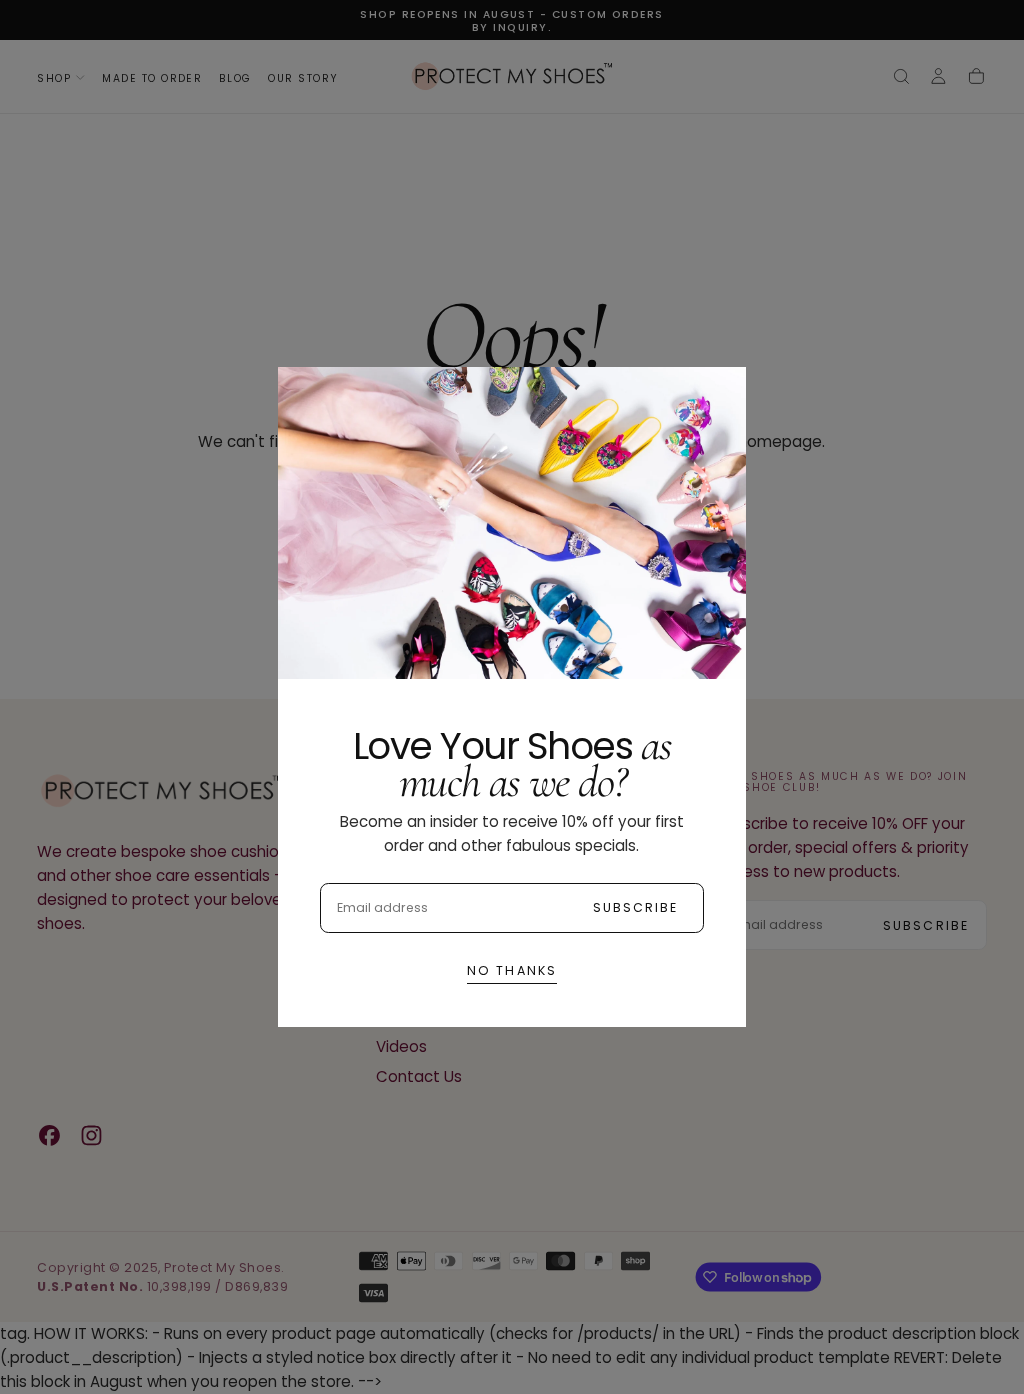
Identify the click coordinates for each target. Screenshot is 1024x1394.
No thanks (512, 970)
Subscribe (636, 907)
